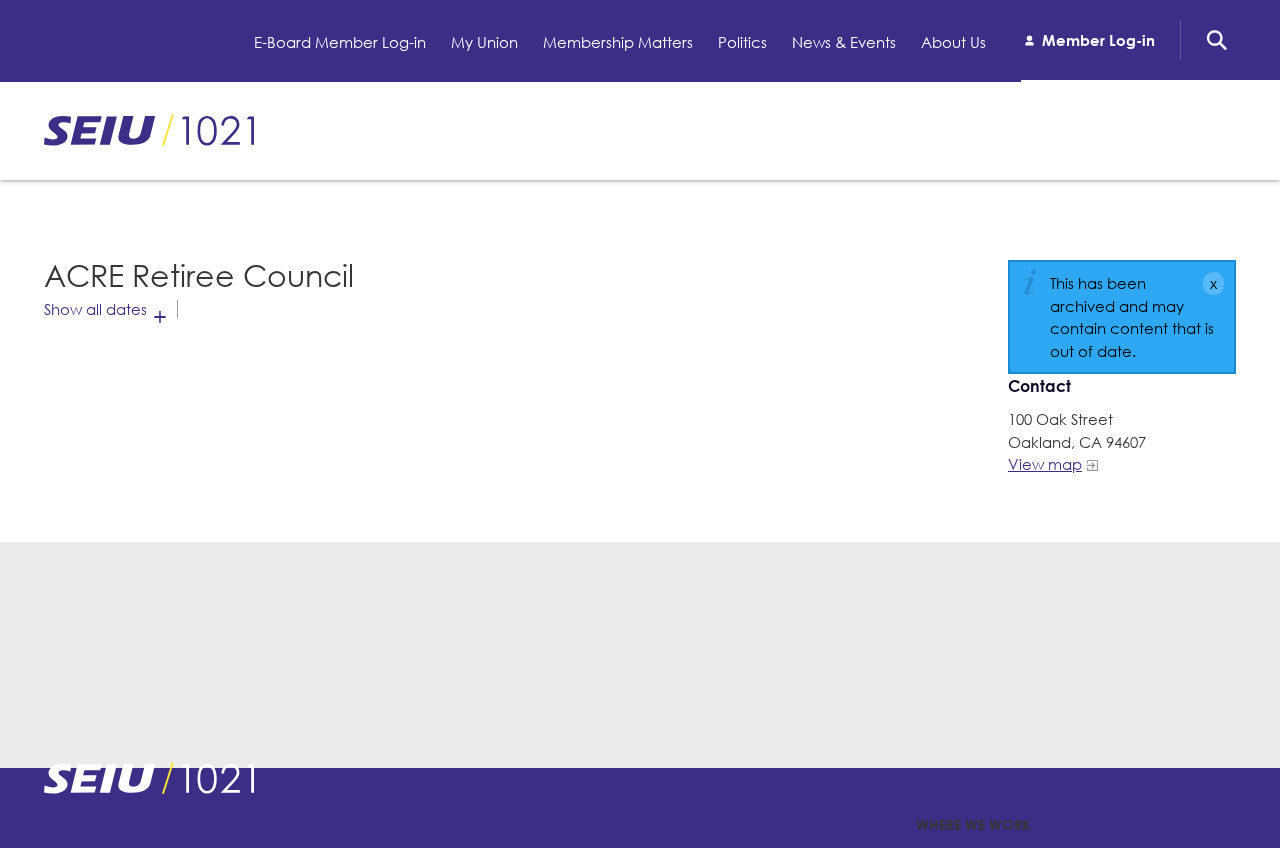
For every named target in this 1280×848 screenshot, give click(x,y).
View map (1045, 464)
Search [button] (1217, 40)
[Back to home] (149, 778)
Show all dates (95, 309)
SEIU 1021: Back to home (149, 130)
